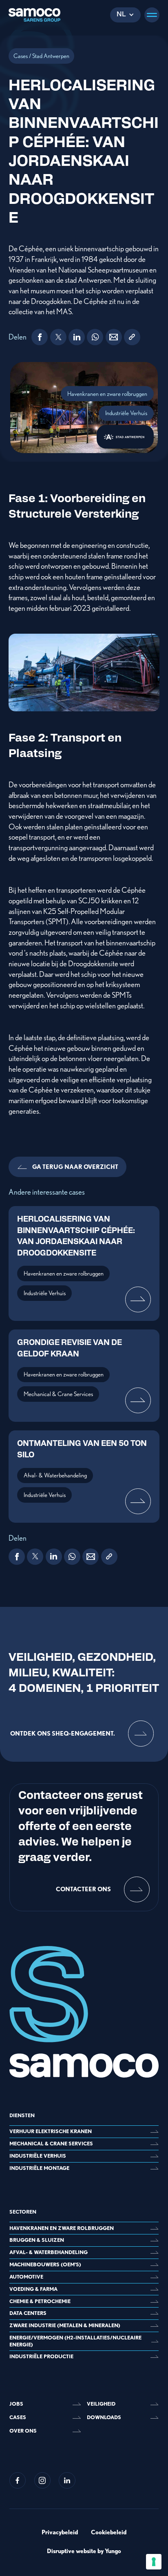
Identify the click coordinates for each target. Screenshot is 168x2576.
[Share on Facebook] (40, 337)
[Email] (114, 337)
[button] (125, 15)
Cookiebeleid (109, 2532)
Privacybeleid (60, 2532)
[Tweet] (58, 337)
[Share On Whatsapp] (95, 337)
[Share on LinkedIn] (77, 337)
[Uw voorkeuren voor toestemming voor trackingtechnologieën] (154, 2562)
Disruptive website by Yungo (84, 2551)
